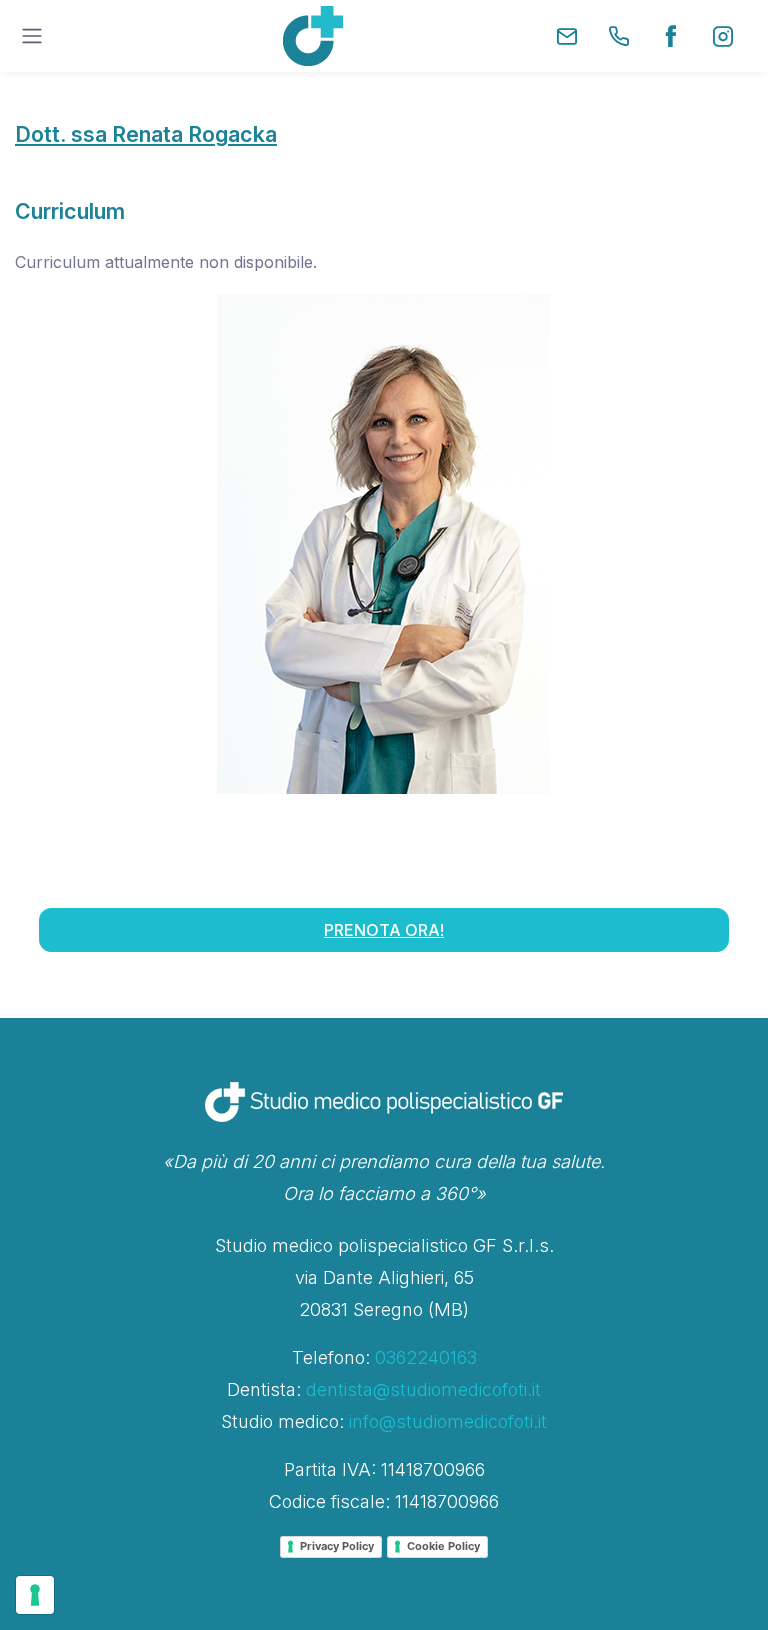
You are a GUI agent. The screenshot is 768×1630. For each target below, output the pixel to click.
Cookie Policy (443, 1546)
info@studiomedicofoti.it (448, 1421)
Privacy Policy (337, 1546)
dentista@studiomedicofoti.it (423, 1389)
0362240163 (426, 1357)
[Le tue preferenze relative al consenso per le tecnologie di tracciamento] (35, 1595)
